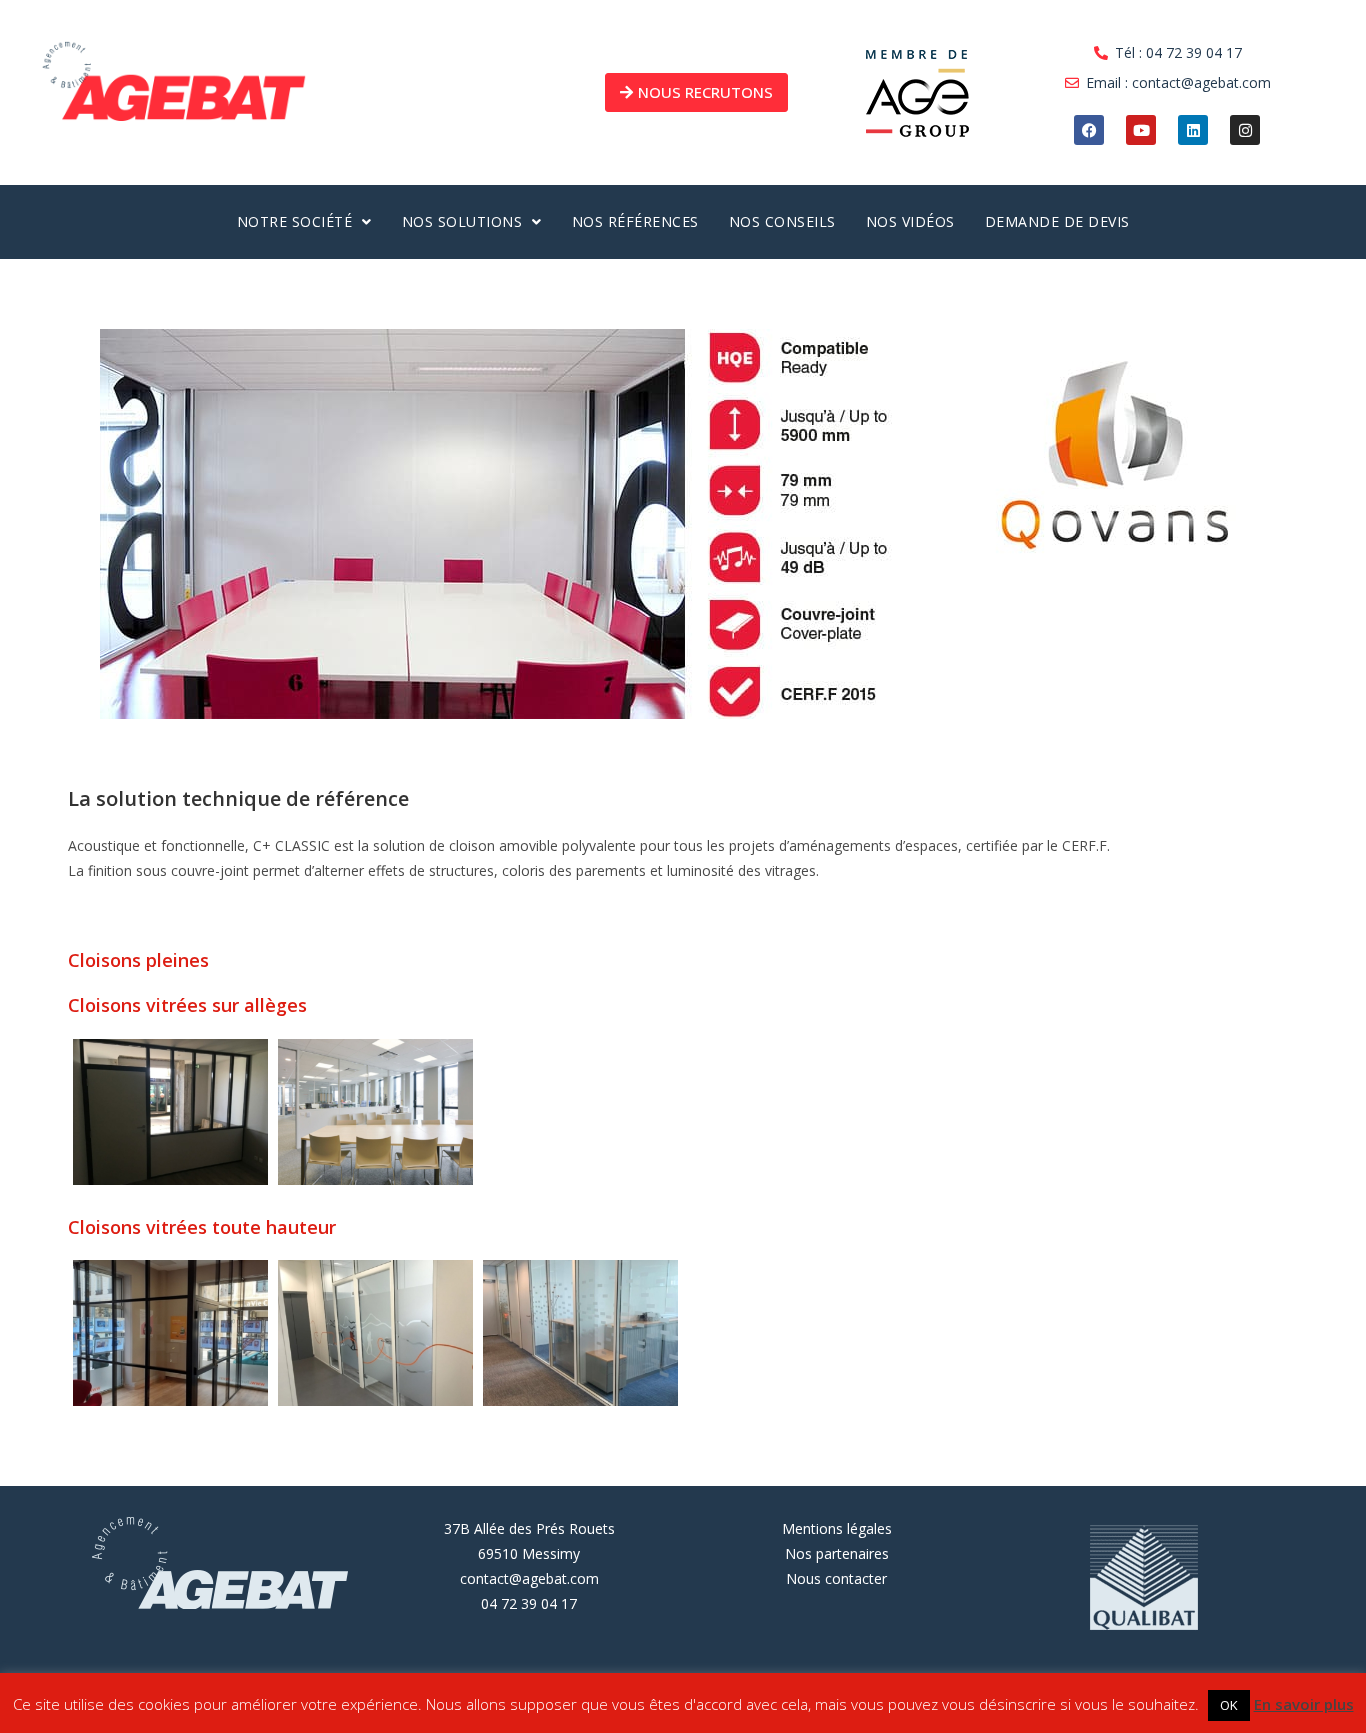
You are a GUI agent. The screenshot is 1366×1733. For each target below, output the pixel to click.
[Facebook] (1089, 130)
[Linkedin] (1193, 130)
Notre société (295, 221)
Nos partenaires (837, 1553)
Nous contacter (836, 1578)
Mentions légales (837, 1528)
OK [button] (1229, 1705)
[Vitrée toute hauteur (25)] (580, 1333)
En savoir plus (1304, 1704)
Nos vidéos (910, 221)
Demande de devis (1057, 221)
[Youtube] (1141, 130)
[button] (304, 222)
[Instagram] (1245, 130)
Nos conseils (782, 221)
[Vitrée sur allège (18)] (170, 1112)
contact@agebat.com (529, 1578)
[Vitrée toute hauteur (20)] (375, 1333)
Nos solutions (462, 221)
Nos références (635, 221)
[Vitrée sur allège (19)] (375, 1112)
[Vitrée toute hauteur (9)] (170, 1333)
